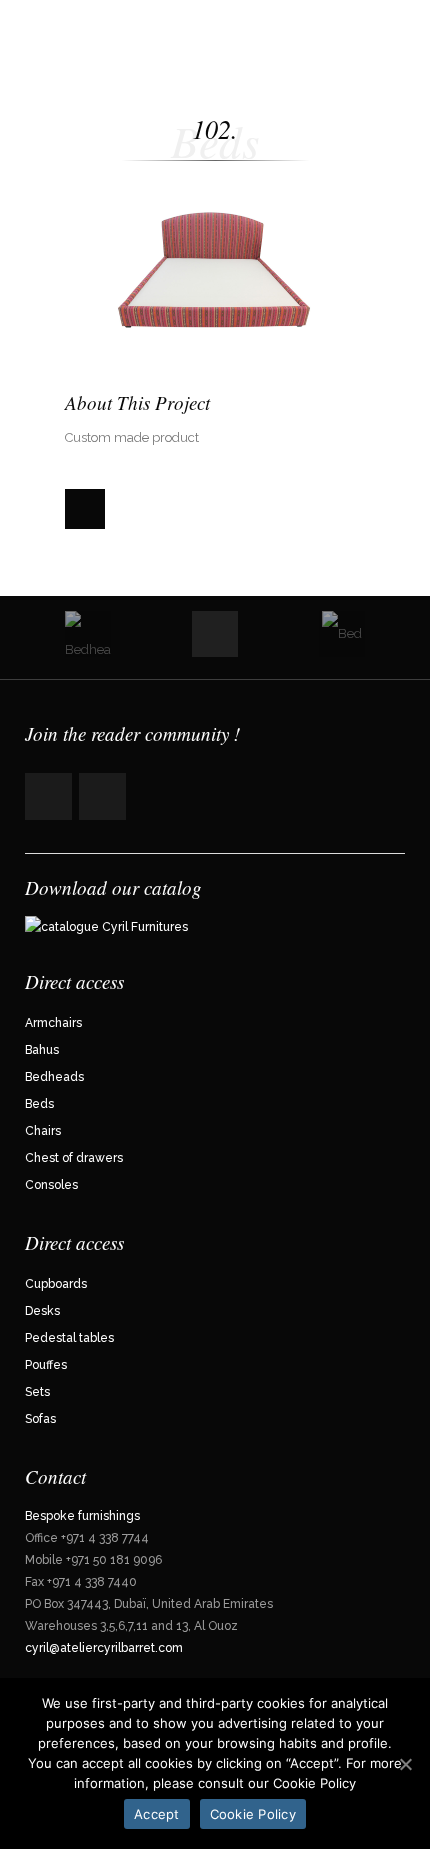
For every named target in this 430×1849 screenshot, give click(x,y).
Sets (37, 1392)
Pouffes (46, 1365)
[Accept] (405, 1764)
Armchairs (53, 1023)
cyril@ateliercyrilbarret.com (105, 1648)
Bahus (42, 1050)
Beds (39, 1104)
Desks (42, 1311)
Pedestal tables (69, 1338)
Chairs (43, 1131)
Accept (157, 1814)
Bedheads (54, 1077)
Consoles (51, 1185)
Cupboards (56, 1284)
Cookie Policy (253, 1814)
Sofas (40, 1419)
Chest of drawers (74, 1158)
